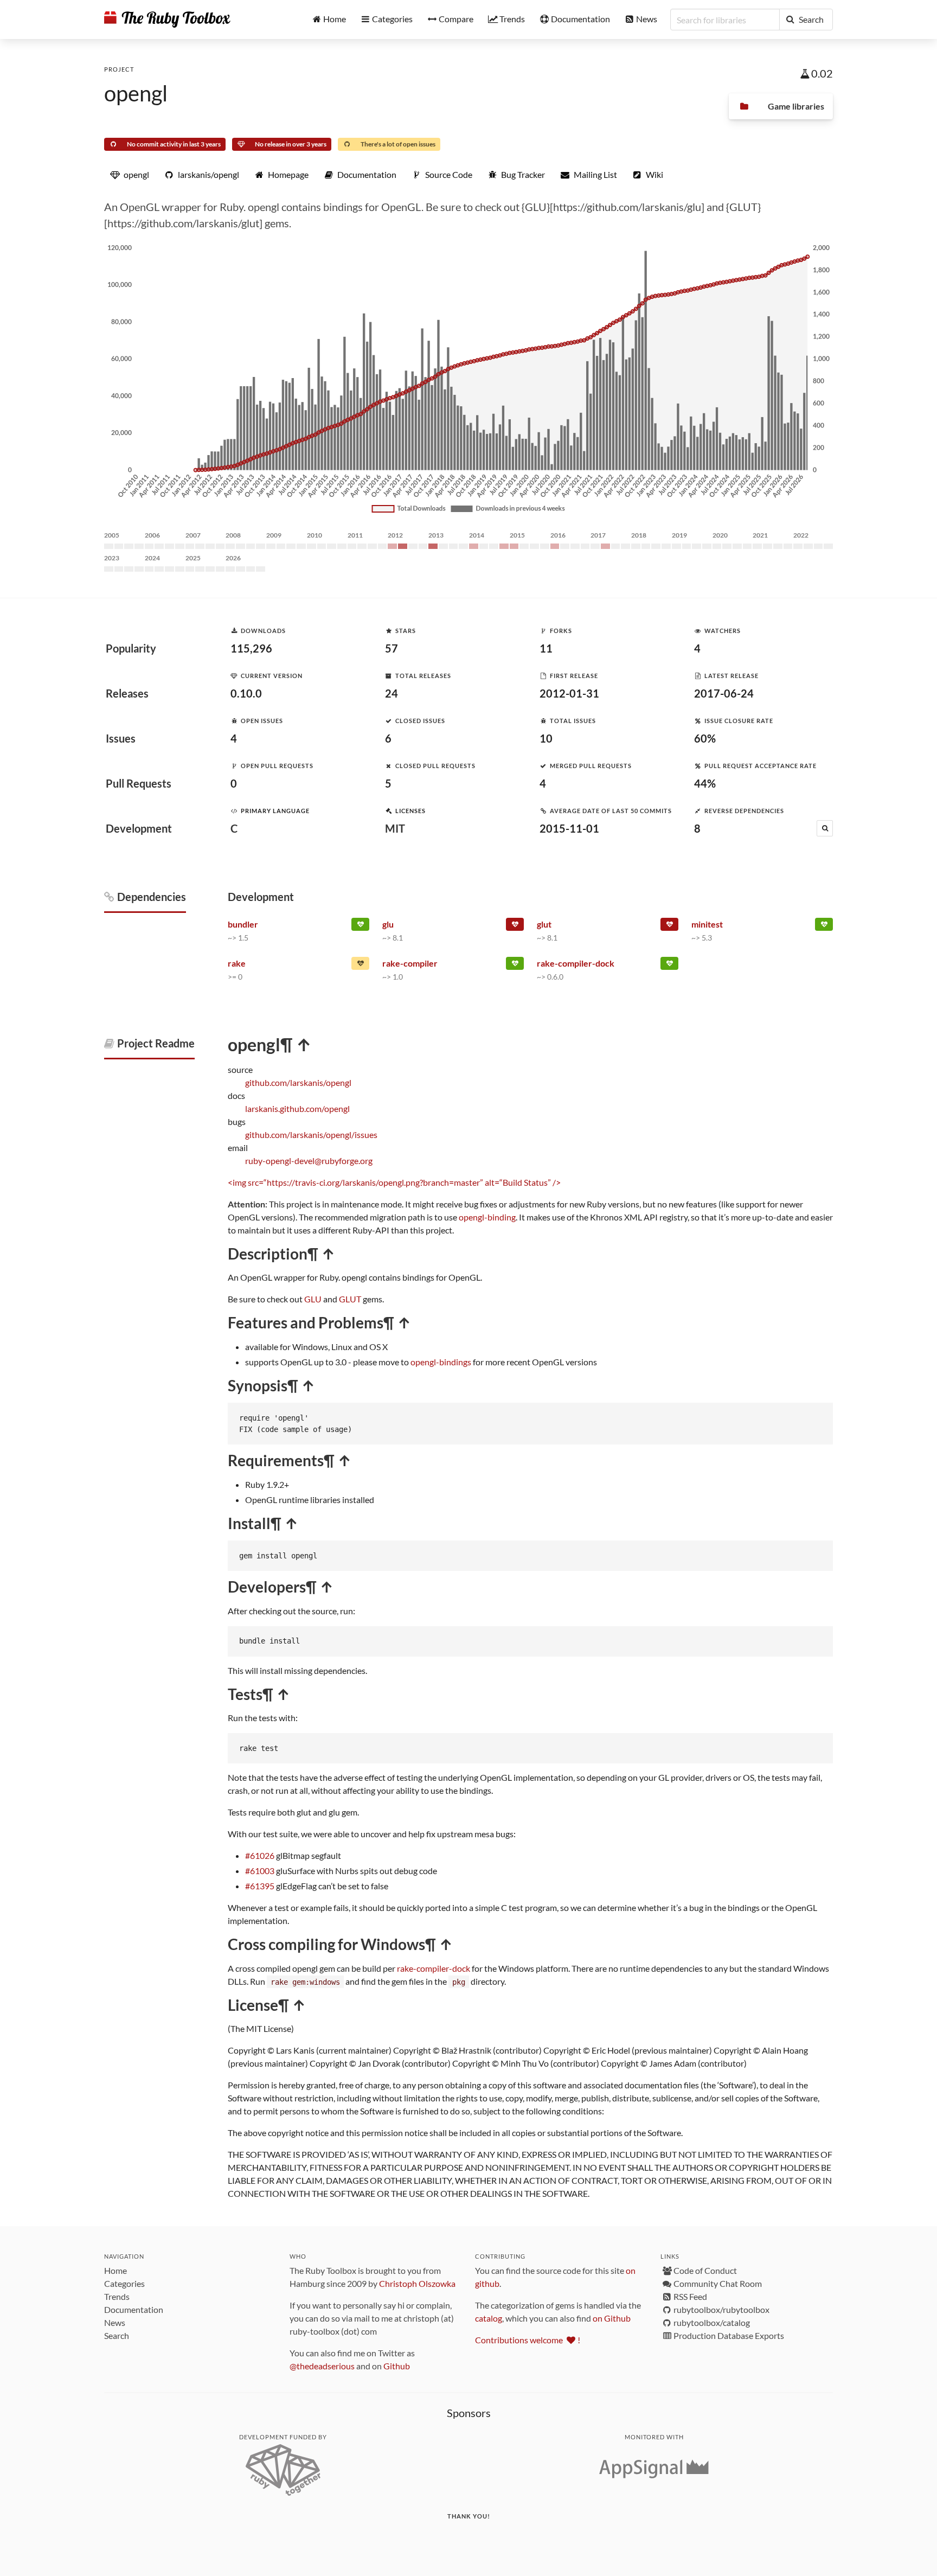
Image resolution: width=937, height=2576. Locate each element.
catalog (489, 2318)
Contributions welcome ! (528, 2340)
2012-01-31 (569, 693)
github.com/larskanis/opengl (298, 1082)
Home (115, 2270)
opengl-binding (487, 1217)
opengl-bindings (441, 1362)
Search (117, 2335)
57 (392, 648)
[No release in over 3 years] (515, 926)
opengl (136, 93)
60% (705, 738)
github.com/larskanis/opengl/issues (311, 1134)
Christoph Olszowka (417, 2283)
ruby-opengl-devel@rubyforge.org (309, 1161)
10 (546, 738)
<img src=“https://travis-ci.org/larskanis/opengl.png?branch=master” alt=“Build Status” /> (394, 1182)
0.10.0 (246, 693)
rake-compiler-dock (434, 1968)
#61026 (260, 1855)
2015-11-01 (569, 828)
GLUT (350, 1299)
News (115, 2322)
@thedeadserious (322, 2366)
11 (546, 648)
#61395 (260, 1886)
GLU (313, 1299)
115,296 (251, 648)
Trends (117, 2296)
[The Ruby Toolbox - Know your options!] (167, 20)
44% (705, 783)
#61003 (260, 1871)
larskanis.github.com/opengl (297, 1108)
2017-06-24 (724, 693)
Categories (124, 2283)
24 (392, 693)
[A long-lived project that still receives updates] (360, 926)
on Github (612, 2318)
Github (397, 2366)
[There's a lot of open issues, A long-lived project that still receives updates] (360, 966)
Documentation (134, 2309)
